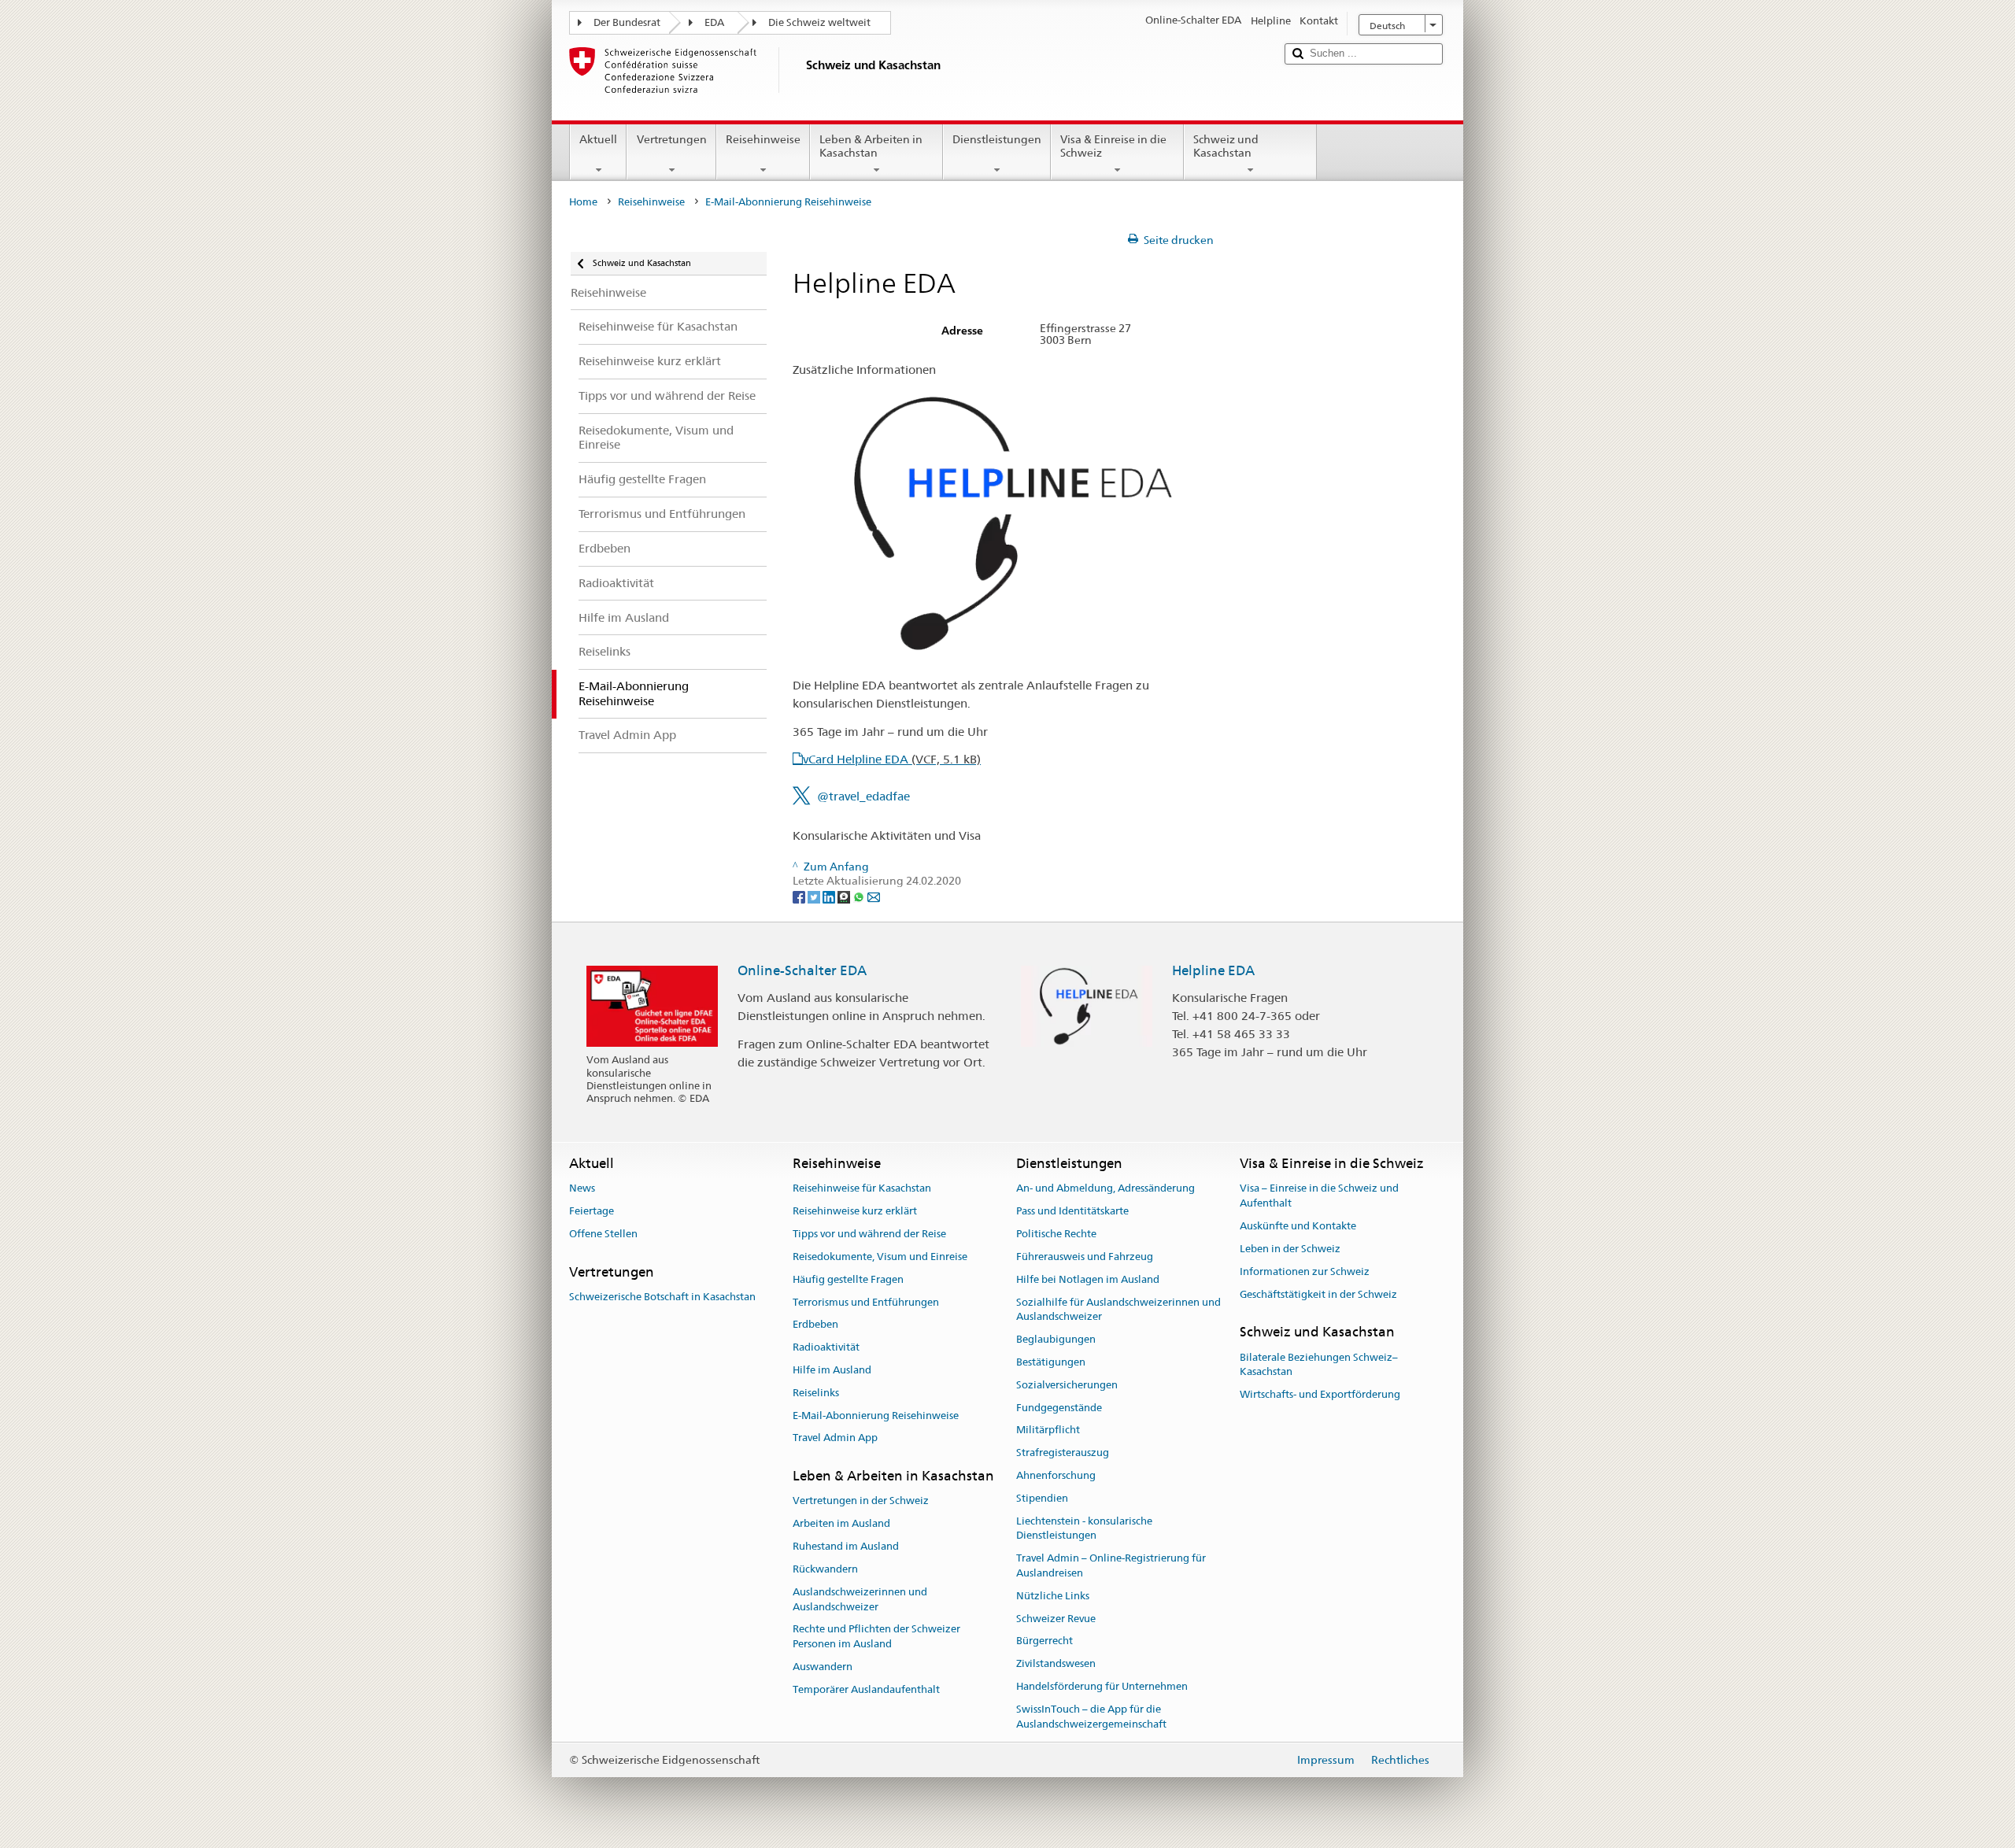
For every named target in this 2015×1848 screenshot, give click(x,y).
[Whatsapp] (860, 896)
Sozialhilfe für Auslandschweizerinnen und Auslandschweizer (1118, 1310)
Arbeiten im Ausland (841, 1524)
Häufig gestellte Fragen (848, 1279)
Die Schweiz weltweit (819, 22)
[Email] (874, 896)
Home (583, 202)
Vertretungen (672, 139)
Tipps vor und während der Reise (869, 1234)
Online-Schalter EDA (802, 970)
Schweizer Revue (1056, 1619)
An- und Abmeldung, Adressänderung (1105, 1189)
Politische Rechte (1056, 1234)
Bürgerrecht (1044, 1641)
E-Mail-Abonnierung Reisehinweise (876, 1416)
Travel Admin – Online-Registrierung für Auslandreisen (1111, 1566)
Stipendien (1042, 1498)
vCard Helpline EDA (892, 759)
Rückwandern (825, 1569)
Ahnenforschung (1056, 1475)
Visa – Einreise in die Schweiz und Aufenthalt (1319, 1196)
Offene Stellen (603, 1234)
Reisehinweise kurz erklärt (855, 1212)
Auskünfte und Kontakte (1298, 1226)
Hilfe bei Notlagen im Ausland (1088, 1279)
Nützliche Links (1053, 1596)
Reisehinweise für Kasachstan (862, 1189)
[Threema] (845, 896)
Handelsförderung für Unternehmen (1102, 1686)
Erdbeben (815, 1325)
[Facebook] (800, 896)
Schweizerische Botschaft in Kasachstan (662, 1297)
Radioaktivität (826, 1347)
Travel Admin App (835, 1438)
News (582, 1189)
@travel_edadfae (863, 796)
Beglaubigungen (1056, 1339)
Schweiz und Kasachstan (1226, 146)
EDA (714, 22)
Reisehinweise (763, 139)
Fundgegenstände (1059, 1408)
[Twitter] (815, 896)
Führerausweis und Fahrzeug (1085, 1257)
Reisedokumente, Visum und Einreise (880, 1257)
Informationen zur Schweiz (1305, 1271)
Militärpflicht (1048, 1430)
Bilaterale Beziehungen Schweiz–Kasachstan (1319, 1365)
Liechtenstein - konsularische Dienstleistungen (1084, 1528)
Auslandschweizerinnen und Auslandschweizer (860, 1599)
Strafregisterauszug (1063, 1453)
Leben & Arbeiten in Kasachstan (871, 146)
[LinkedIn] (830, 896)
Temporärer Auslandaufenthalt (866, 1689)
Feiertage (592, 1212)
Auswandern (823, 1667)
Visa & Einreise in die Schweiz (1113, 146)
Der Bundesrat (627, 22)
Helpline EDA (1213, 970)
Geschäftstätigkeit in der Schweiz (1318, 1294)
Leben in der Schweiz (1290, 1249)
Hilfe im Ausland (832, 1370)
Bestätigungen (1051, 1362)
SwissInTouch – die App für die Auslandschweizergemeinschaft (1091, 1717)
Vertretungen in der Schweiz (861, 1501)
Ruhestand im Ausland (846, 1546)
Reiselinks (816, 1393)
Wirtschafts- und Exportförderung (1320, 1394)
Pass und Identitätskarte (1072, 1212)
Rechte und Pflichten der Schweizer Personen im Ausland (876, 1637)
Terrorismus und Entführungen (866, 1302)
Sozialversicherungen (1067, 1385)
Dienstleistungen (997, 139)
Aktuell (598, 139)
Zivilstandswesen (1056, 1664)
